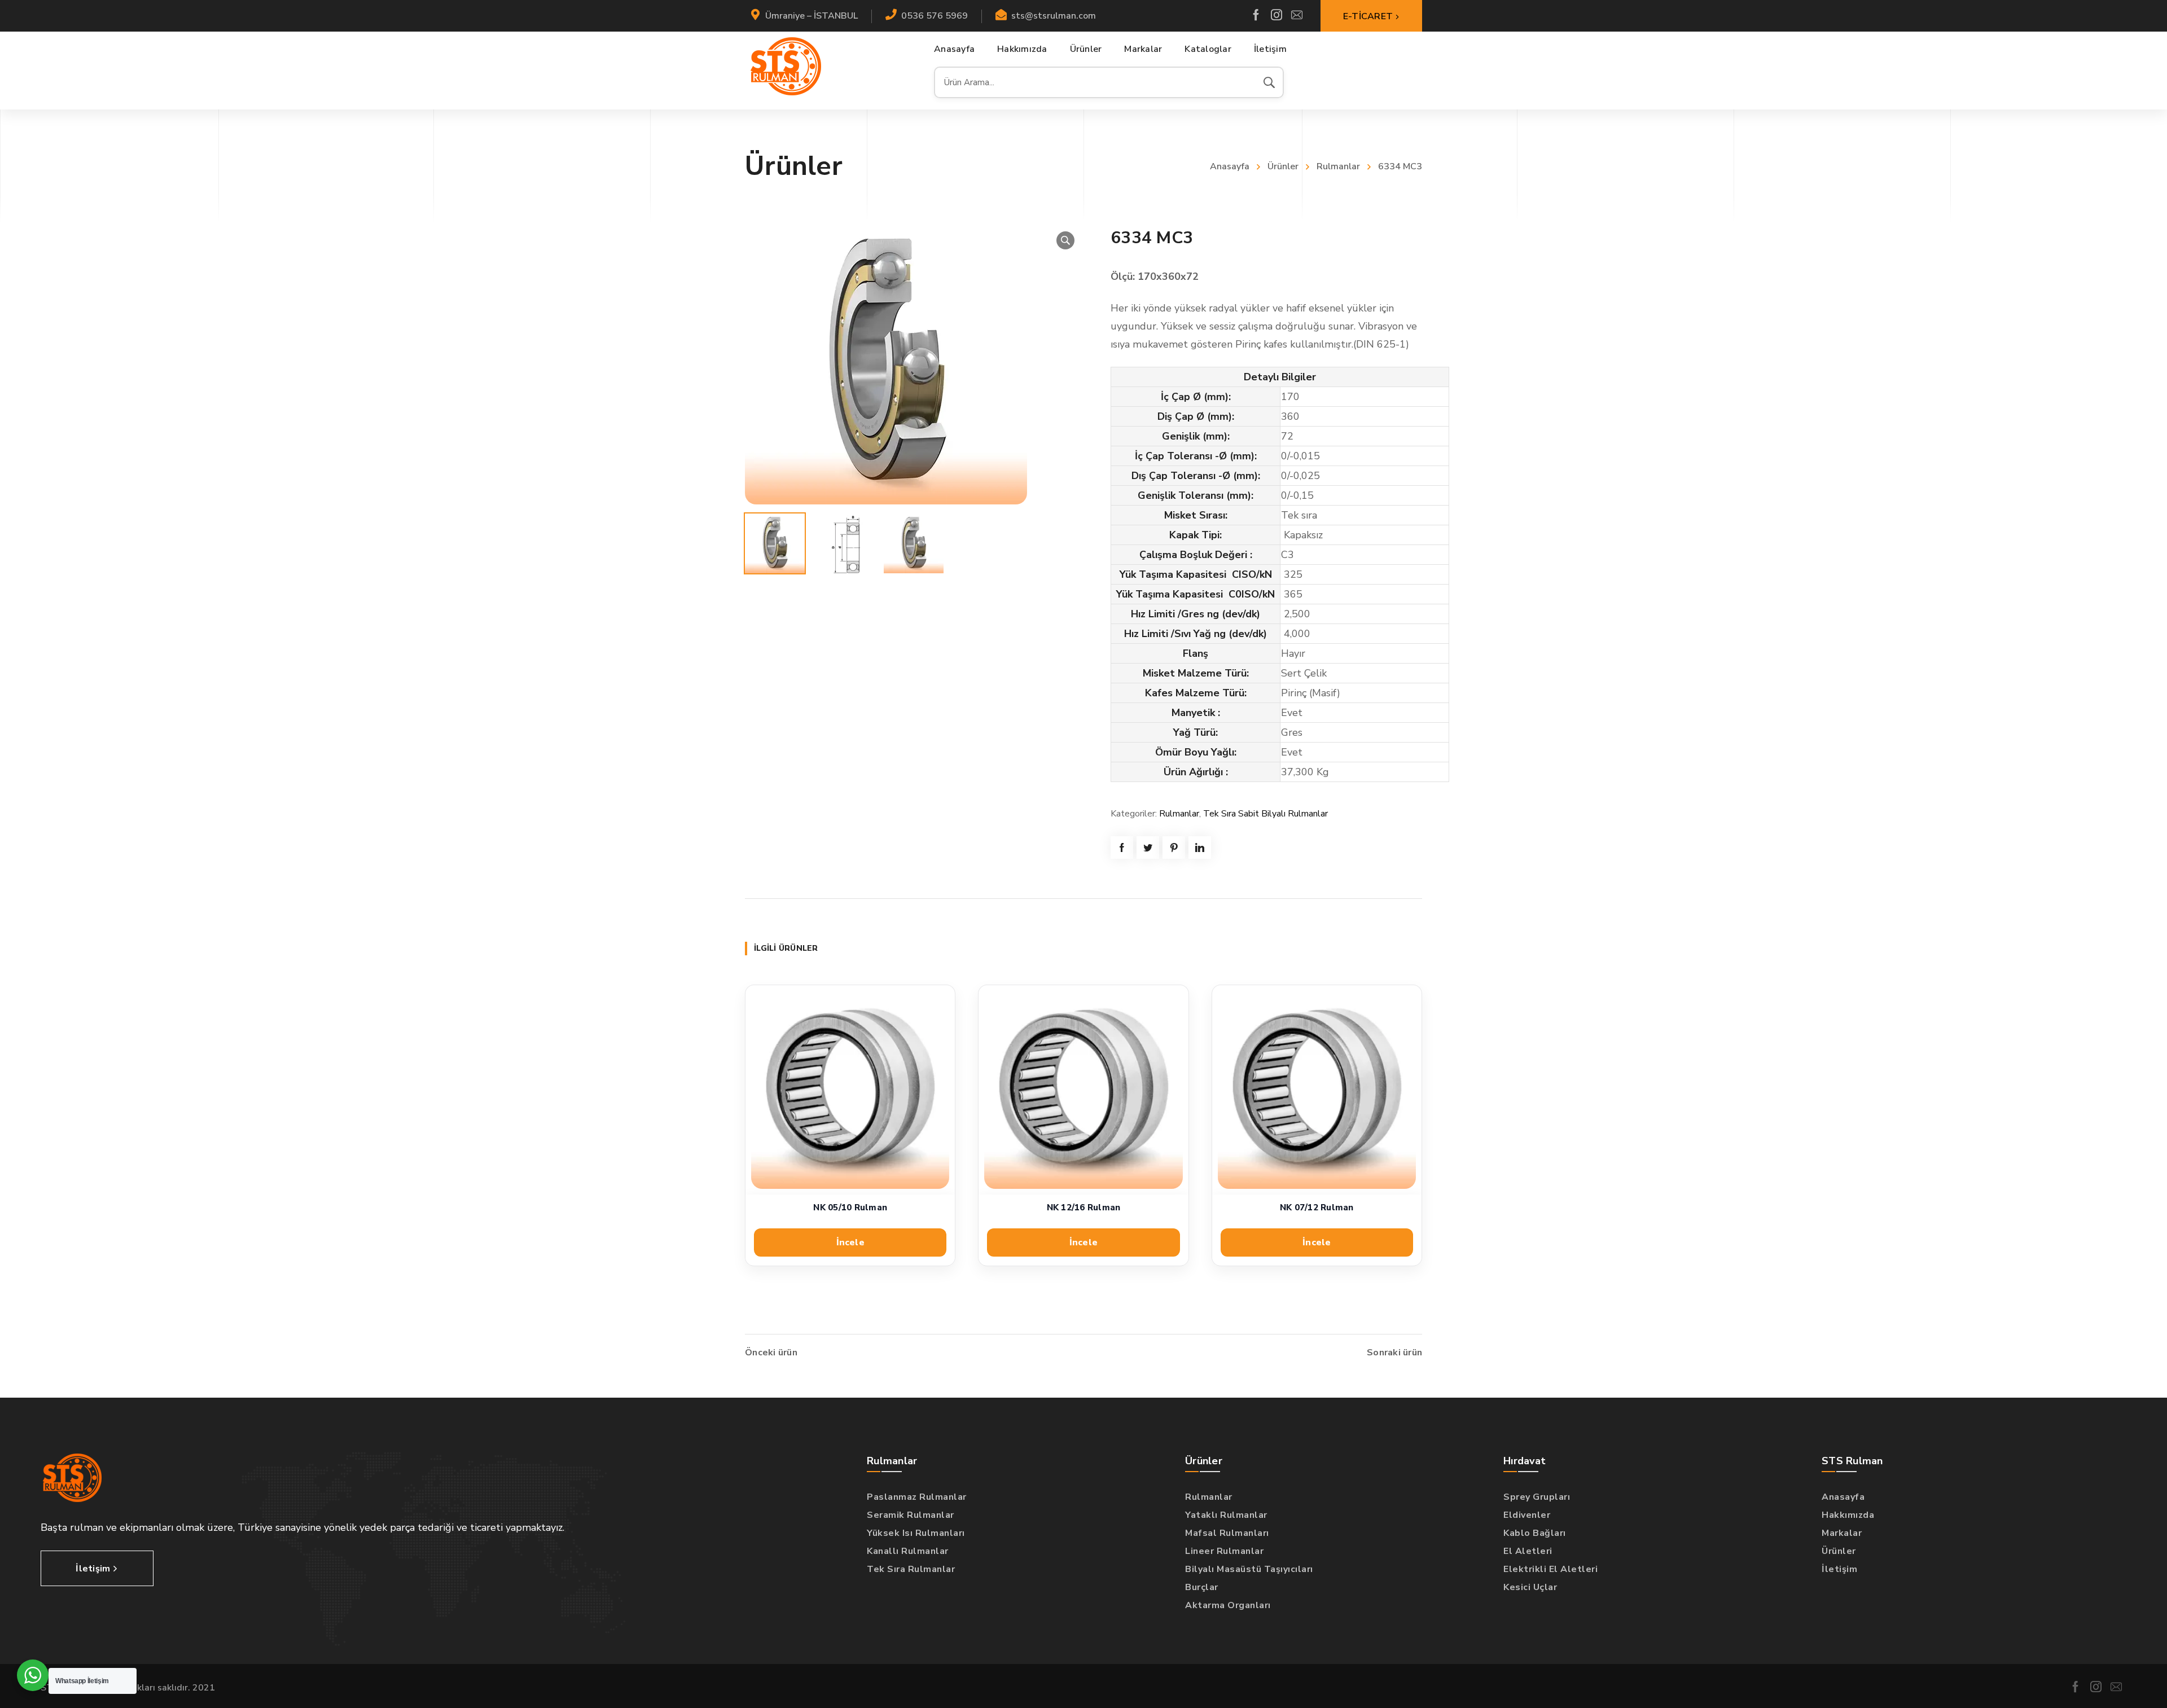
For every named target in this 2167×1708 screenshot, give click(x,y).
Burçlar (1202, 1587)
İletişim (1839, 1569)
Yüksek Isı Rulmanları (916, 1533)
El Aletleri (1528, 1551)
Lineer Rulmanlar (1224, 1551)
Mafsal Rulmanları (1227, 1533)
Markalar (1842, 1533)
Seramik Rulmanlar (911, 1515)
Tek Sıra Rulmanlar (911, 1569)
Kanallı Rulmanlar (908, 1551)
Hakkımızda (1848, 1515)
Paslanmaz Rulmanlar (917, 1497)
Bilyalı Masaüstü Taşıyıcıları (1249, 1569)
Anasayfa (1230, 166)
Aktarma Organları (1228, 1605)
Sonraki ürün (1394, 1353)
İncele (850, 1242)
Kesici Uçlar (1530, 1587)
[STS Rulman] (786, 66)
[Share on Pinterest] (1174, 848)
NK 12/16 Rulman (1084, 1208)
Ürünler (1283, 166)
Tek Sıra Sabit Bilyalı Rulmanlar (1265, 814)
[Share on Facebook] (1122, 848)
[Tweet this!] (1148, 848)
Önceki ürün (771, 1353)
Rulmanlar (1338, 166)
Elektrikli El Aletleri (1550, 1569)
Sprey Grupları (1537, 1497)
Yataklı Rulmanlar (1226, 1515)
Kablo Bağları (1535, 1533)
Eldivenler (1527, 1515)
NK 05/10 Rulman (850, 1208)
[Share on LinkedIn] (1200, 848)
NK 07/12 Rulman (1317, 1208)
